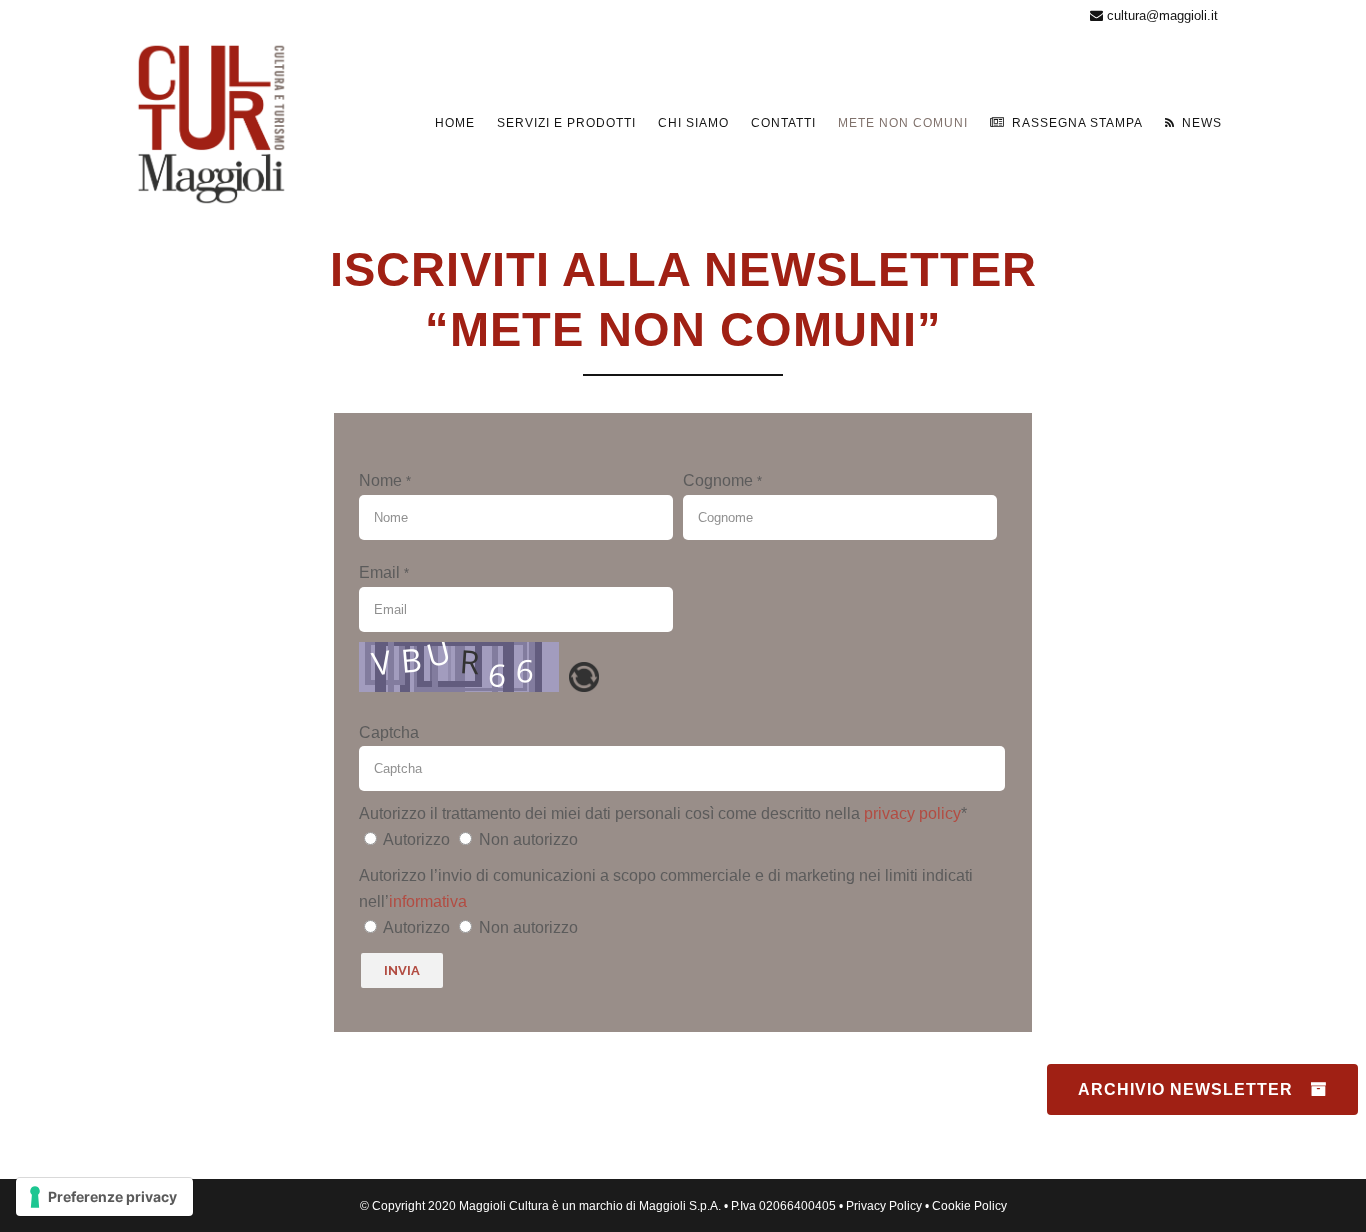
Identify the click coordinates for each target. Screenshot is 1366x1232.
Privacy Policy (884, 1206)
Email (384, 572)
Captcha (389, 732)
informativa (428, 901)
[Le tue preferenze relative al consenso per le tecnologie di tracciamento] (104, 1197)
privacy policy (912, 813)
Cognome (722, 480)
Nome (385, 480)
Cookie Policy (969, 1206)
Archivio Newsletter (1185, 1089)
